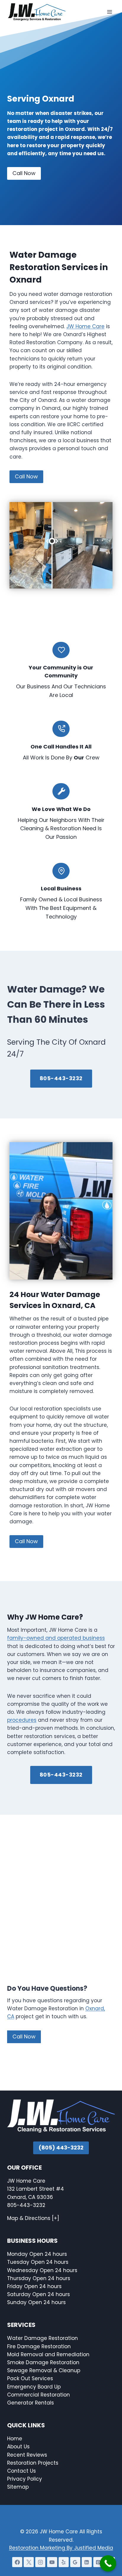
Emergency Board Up (34, 2387)
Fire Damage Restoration (39, 2346)
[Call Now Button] (108, 2563)
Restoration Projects (33, 2463)
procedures (22, 1720)
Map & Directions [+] (33, 2218)
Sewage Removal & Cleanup (44, 2370)
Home (15, 2439)
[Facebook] (17, 2562)
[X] (29, 2562)
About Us (18, 2447)
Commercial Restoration (38, 2395)
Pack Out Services (30, 2378)
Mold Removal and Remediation (48, 2354)
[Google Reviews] (75, 2562)
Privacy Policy (25, 2479)
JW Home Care (85, 326)
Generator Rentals (30, 2403)
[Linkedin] (87, 2562)
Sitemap (18, 2487)
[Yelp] (64, 2562)
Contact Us (22, 2471)
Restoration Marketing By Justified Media (61, 2548)
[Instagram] (40, 2562)
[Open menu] (109, 12)
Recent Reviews (27, 2455)
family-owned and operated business (56, 1638)
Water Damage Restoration (42, 2338)
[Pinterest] (98, 2562)
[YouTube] (52, 2562)
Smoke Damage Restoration (43, 2362)
